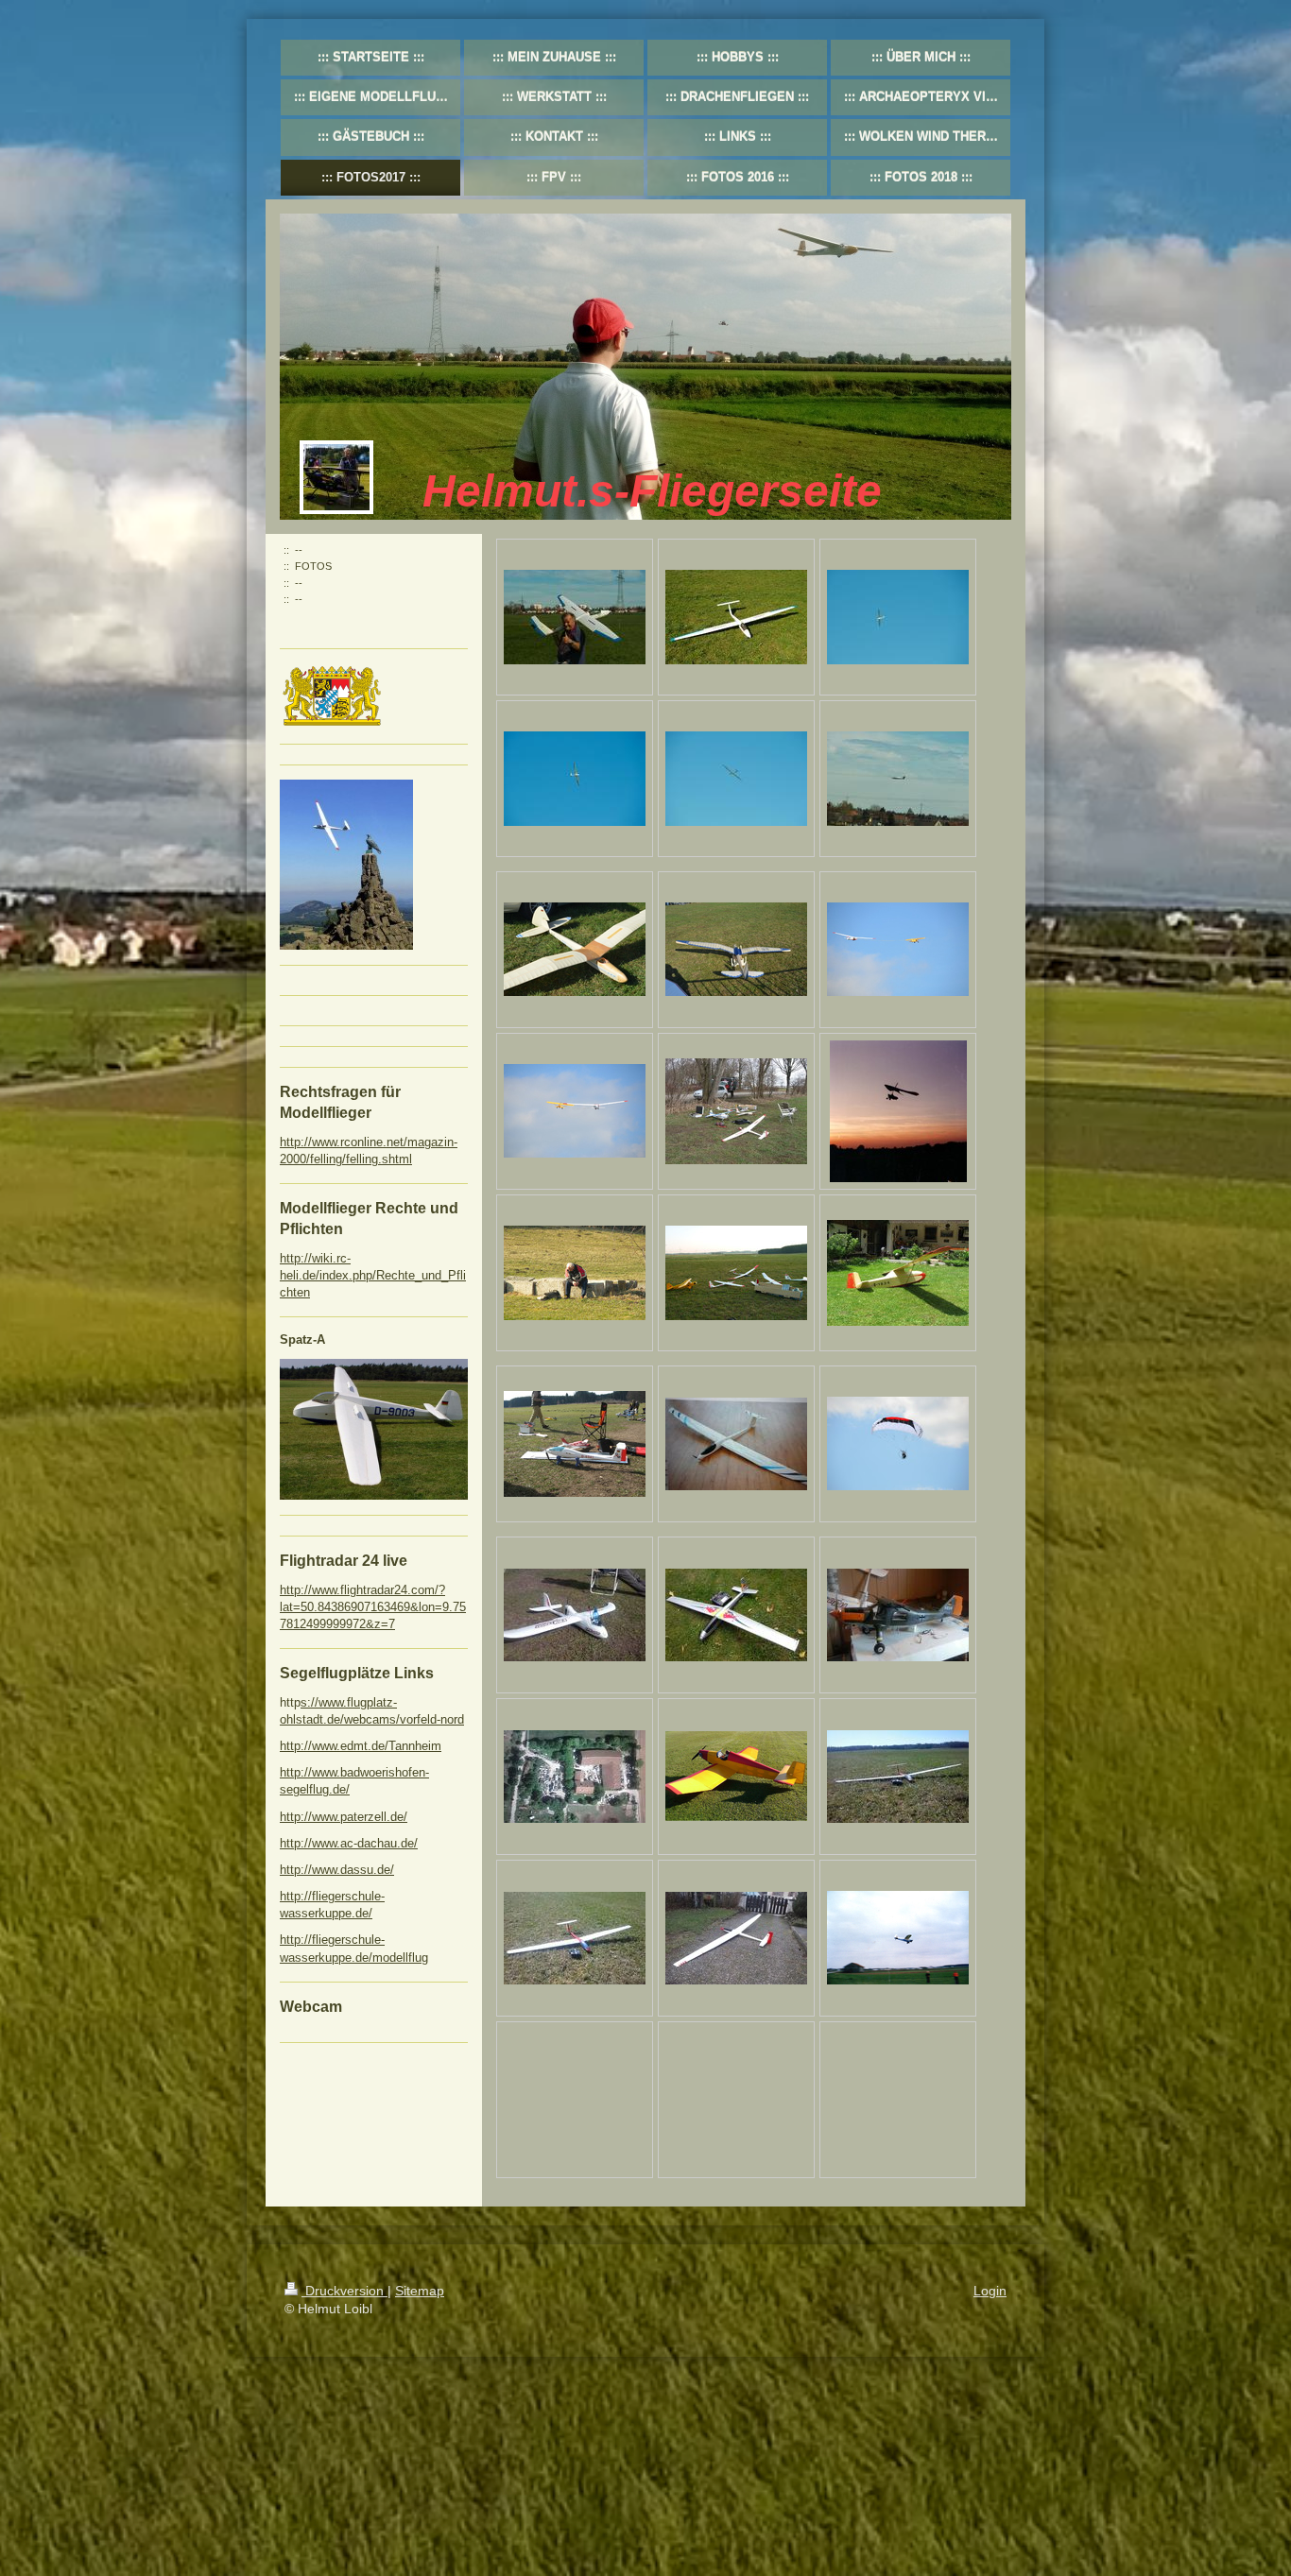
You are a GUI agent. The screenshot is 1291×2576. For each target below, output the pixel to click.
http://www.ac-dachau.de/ (349, 1843)
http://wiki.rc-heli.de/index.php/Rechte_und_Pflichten (373, 1275)
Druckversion (344, 2291)
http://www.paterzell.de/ (344, 1817)
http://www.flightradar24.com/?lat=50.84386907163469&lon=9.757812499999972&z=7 (373, 1607)
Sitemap (420, 2291)
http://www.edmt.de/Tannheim (361, 1746)
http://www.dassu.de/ (337, 1870)
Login (990, 2291)
